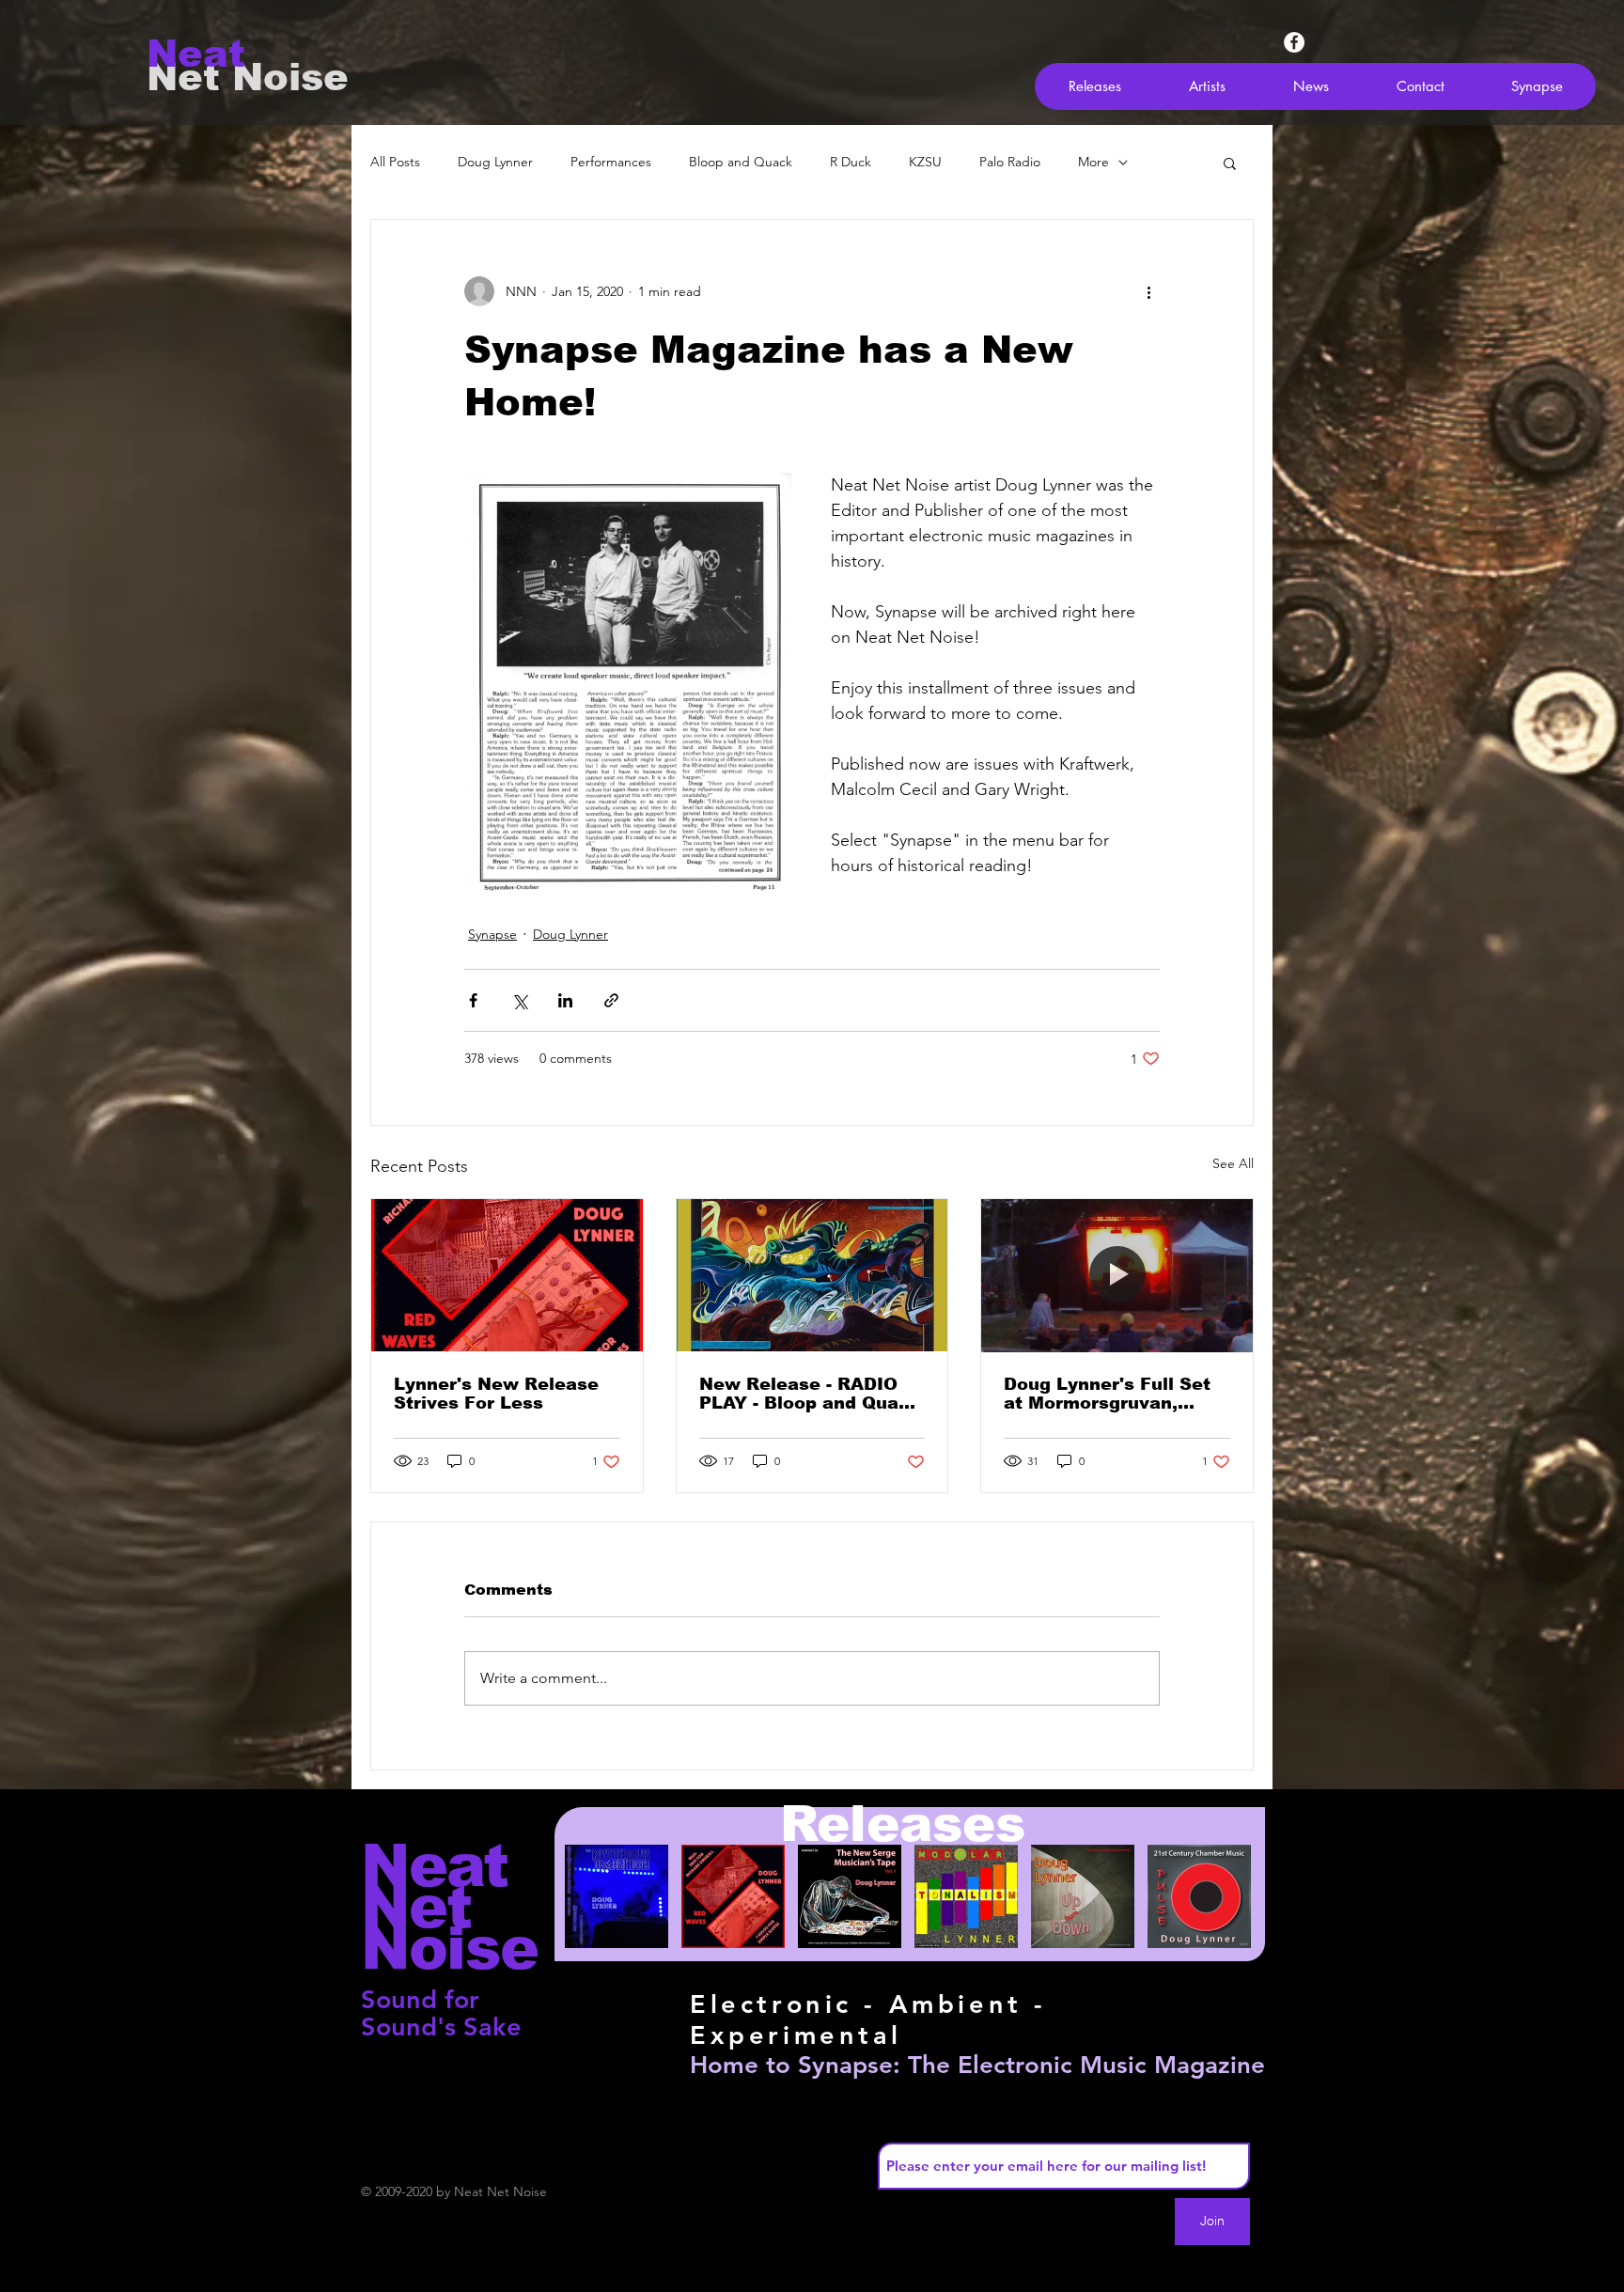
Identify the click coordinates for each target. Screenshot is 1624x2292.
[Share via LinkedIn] (565, 1000)
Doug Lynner (495, 162)
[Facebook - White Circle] (1294, 42)
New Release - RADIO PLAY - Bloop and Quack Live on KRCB (810, 1394)
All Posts (395, 162)
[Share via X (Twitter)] (519, 1000)
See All (1233, 1163)
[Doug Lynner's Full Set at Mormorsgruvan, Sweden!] (1117, 1275)
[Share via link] (611, 1000)
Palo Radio (1010, 162)
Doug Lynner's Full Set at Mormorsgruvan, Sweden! (1107, 1394)
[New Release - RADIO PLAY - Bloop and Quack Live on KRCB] (812, 1275)
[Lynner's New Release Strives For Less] (507, 1275)
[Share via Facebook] (473, 1000)
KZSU (925, 162)
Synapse (492, 934)
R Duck (851, 162)
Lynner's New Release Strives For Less (496, 1394)
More (1093, 162)
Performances (611, 162)
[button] (1230, 163)
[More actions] (1148, 291)
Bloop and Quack (741, 162)
